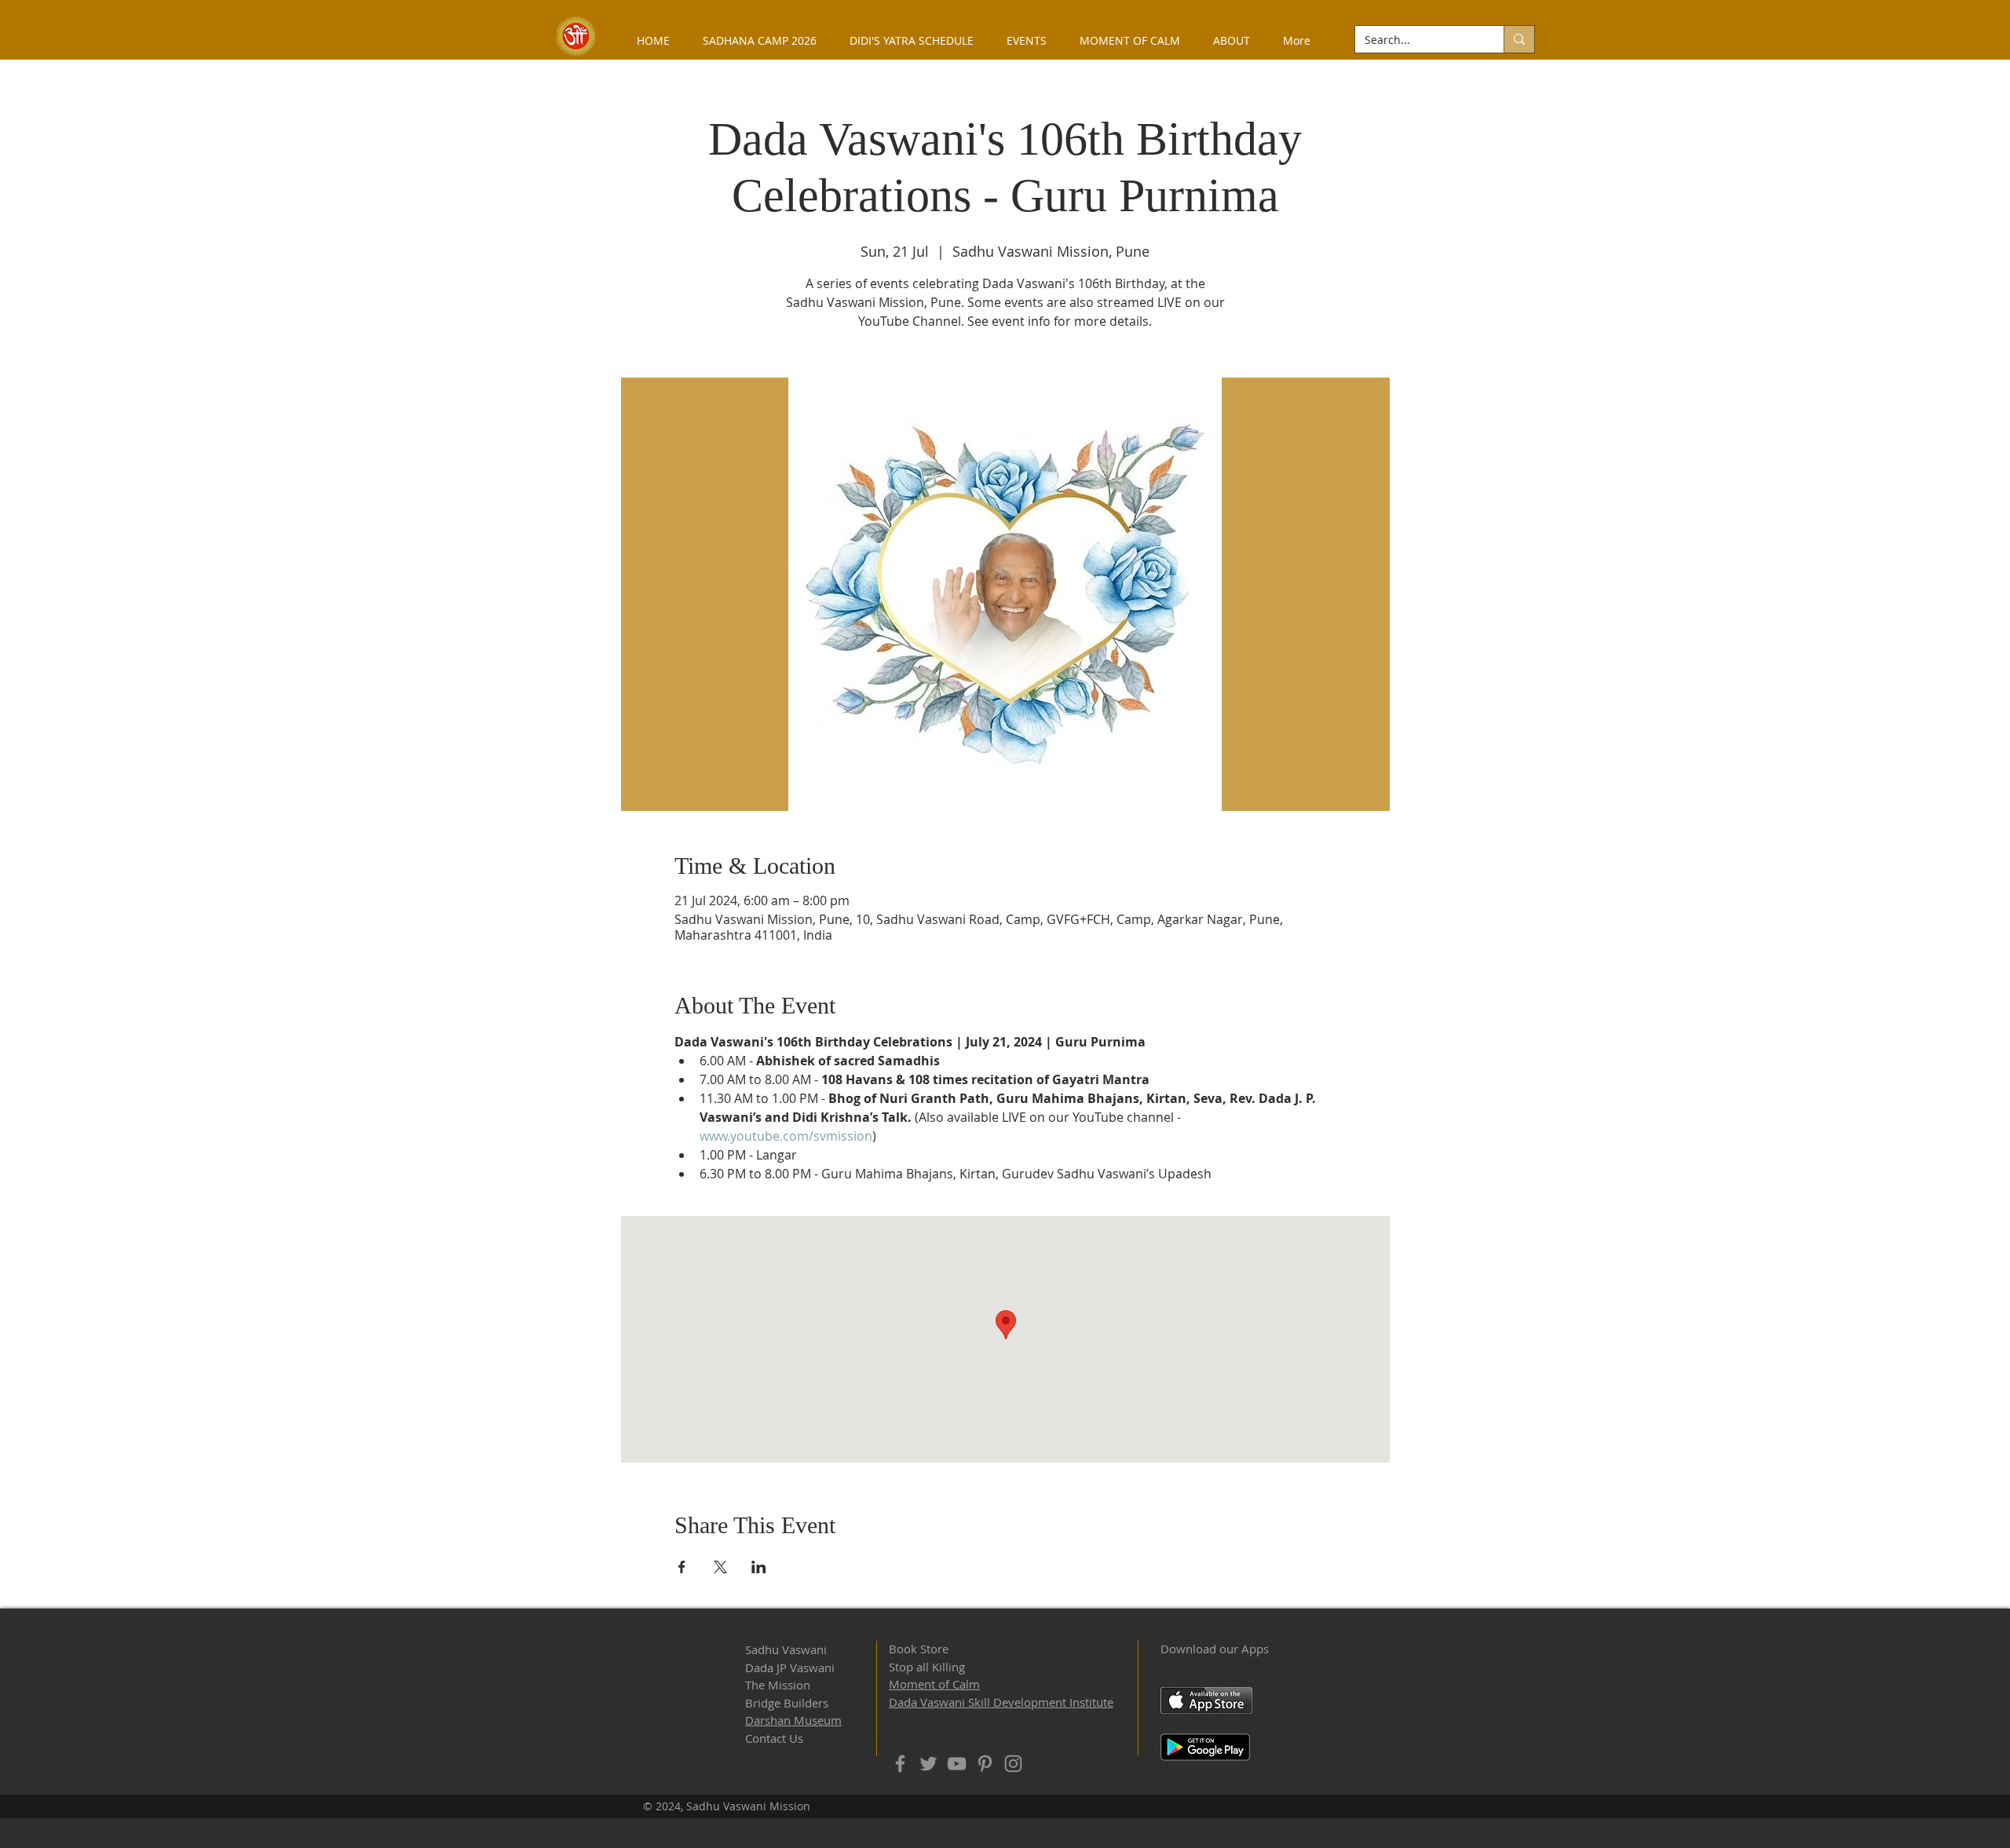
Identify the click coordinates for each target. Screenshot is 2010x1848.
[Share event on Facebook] (682, 1567)
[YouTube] (957, 1764)
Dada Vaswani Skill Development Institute (1001, 1702)
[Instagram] (1013, 1764)
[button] (1232, 40)
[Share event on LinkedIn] (759, 1567)
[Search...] (1519, 39)
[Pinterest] (985, 1764)
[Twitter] (928, 1764)
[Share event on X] (720, 1567)
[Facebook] (900, 1764)
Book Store (919, 1649)
